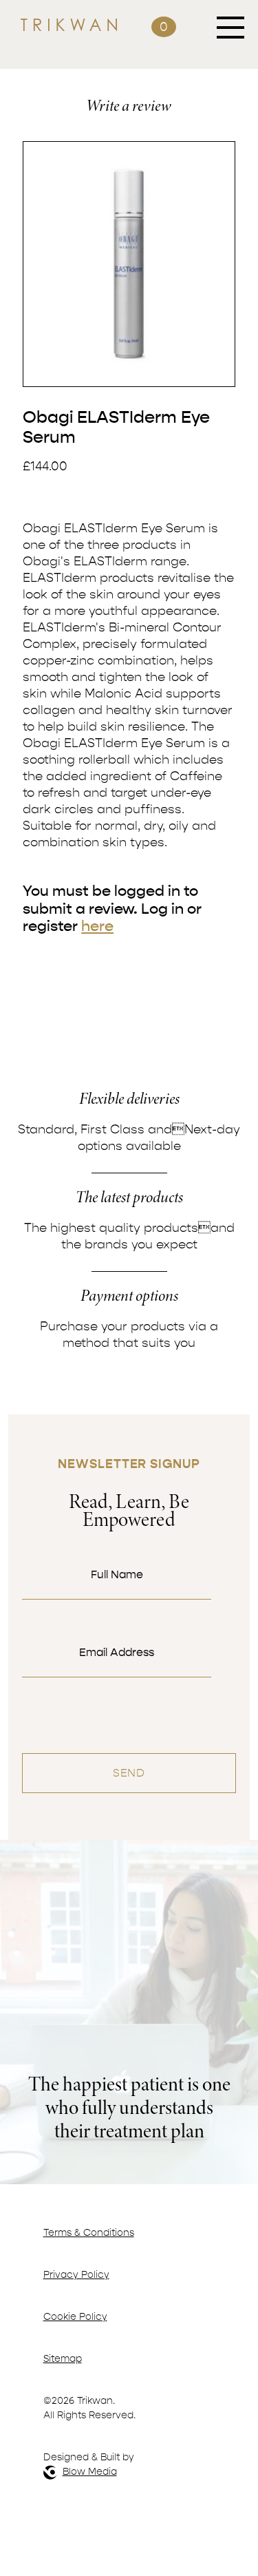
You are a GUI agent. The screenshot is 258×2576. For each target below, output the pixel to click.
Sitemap (63, 2359)
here (97, 926)
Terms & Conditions (89, 2233)
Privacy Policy (76, 2275)
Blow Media (90, 2472)
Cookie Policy (75, 2317)
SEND (129, 1773)
